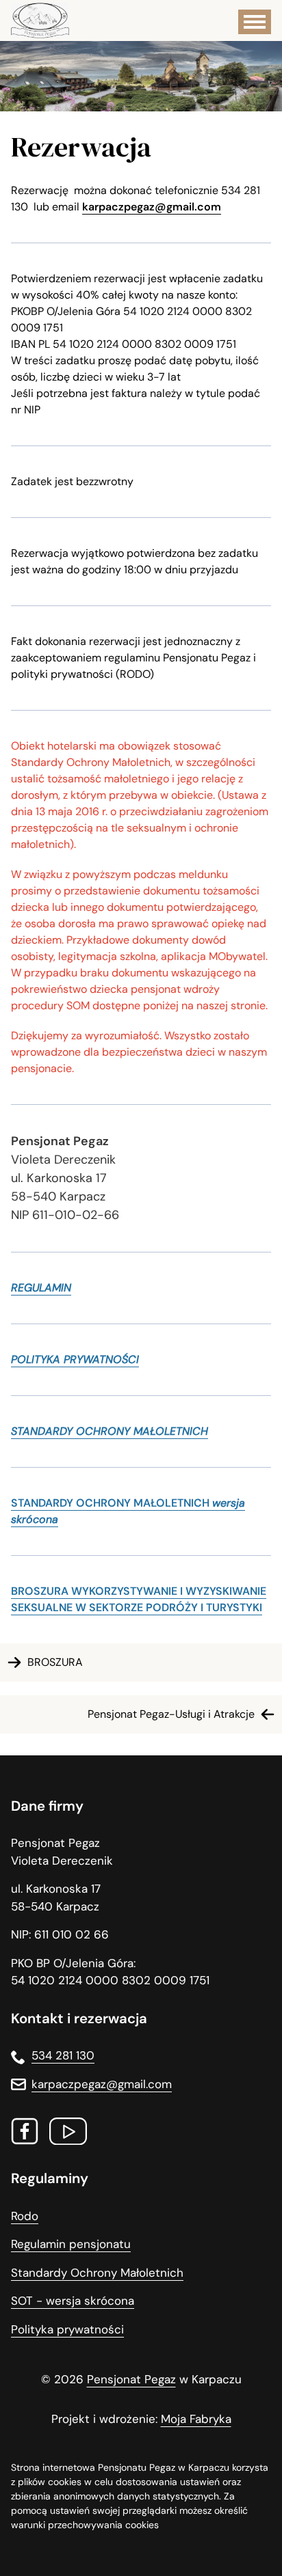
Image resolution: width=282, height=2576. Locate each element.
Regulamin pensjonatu (71, 2244)
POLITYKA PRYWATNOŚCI (75, 1359)
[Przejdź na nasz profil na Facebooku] (25, 2134)
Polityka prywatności (67, 2329)
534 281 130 (63, 2055)
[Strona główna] (40, 20)
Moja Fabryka (196, 2419)
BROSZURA (55, 1662)
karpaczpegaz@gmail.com (152, 207)
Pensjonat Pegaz (131, 2379)
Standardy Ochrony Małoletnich (97, 2273)
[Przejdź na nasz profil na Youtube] (68, 2134)
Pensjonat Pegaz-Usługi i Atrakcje (171, 1714)
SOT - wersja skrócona (73, 2301)
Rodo (25, 2216)
